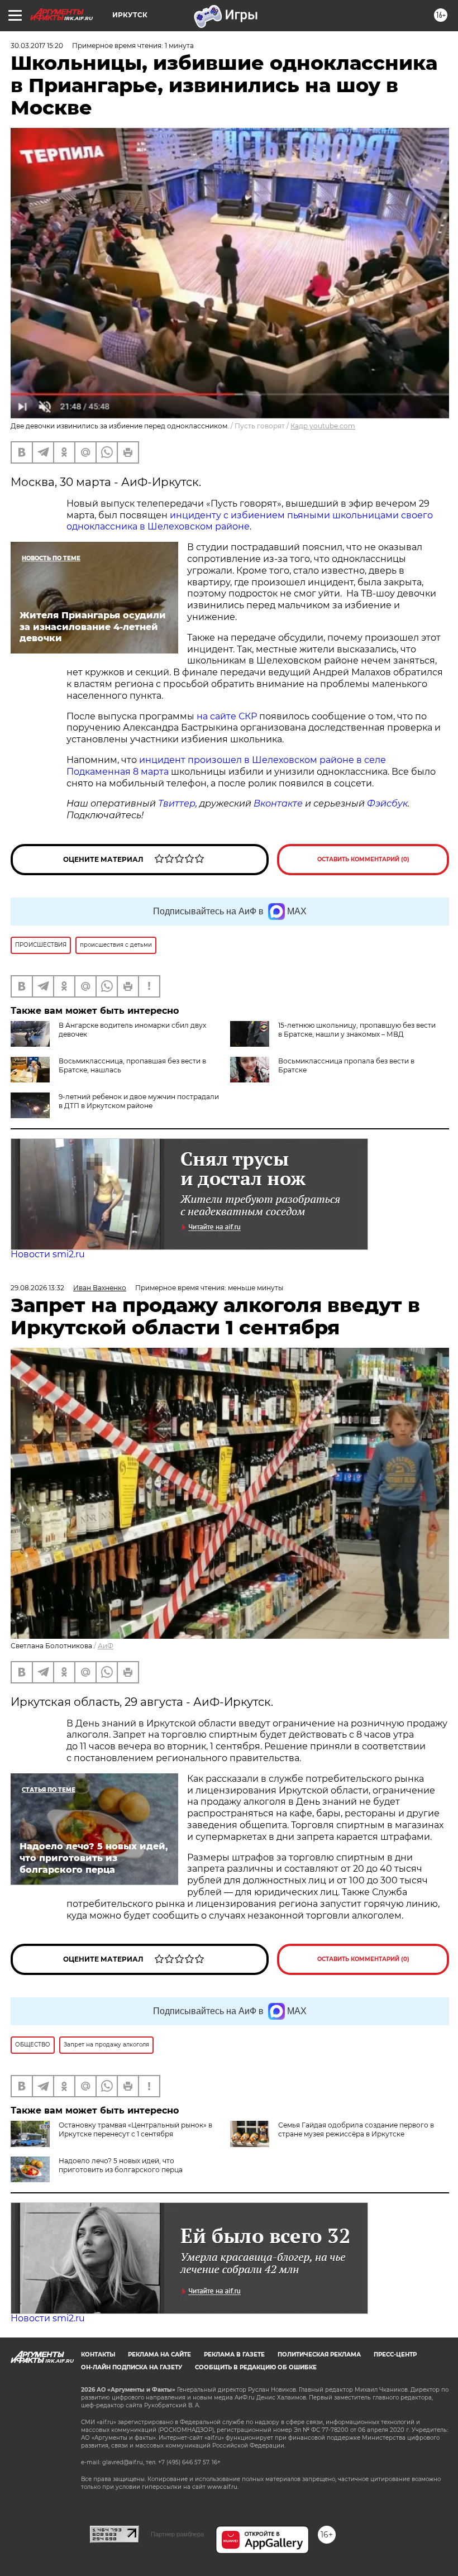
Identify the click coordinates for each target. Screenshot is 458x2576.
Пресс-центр (395, 2355)
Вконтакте (278, 803)
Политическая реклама (319, 2355)
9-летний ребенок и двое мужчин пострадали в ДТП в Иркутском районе (139, 1101)
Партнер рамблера (177, 2534)
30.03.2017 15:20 (37, 46)
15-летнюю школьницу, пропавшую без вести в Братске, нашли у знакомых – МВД (357, 1030)
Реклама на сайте (159, 2355)
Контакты (98, 2355)
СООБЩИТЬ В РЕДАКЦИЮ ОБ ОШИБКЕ (256, 2367)
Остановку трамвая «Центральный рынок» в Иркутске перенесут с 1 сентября (135, 2129)
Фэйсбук (387, 803)
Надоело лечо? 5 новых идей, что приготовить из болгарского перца (121, 2165)
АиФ (106, 1646)
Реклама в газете (234, 2355)
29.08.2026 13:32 (37, 1288)
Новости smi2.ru (48, 1254)
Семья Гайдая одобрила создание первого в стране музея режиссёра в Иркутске (356, 2129)
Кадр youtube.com (323, 426)
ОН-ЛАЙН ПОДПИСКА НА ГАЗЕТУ (132, 2367)
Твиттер (177, 803)
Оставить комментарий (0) (363, 859)
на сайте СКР (227, 716)
